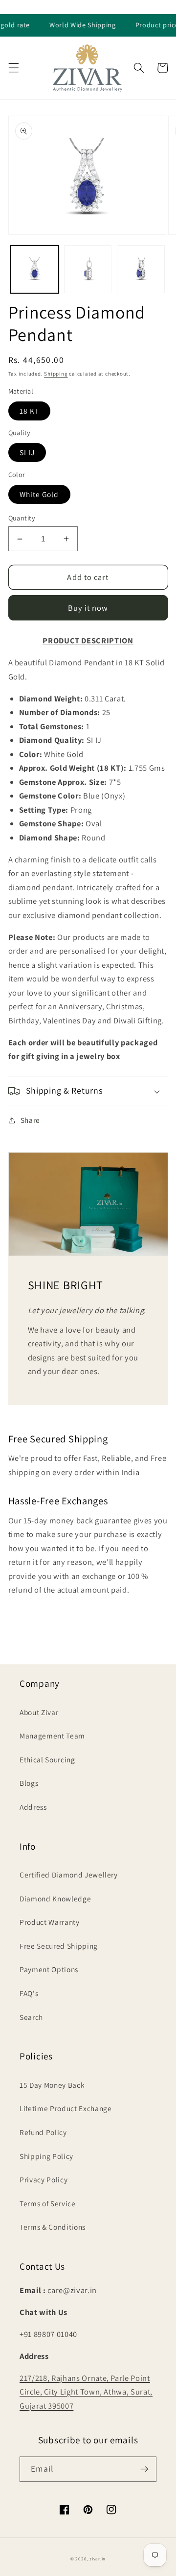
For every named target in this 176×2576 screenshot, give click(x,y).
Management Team (52, 1736)
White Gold (39, 494)
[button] (13, 68)
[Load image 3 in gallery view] (141, 269)
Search (31, 2017)
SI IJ (27, 452)
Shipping (56, 374)
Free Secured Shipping (59, 1946)
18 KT (30, 411)
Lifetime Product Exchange (66, 2108)
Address (33, 1807)
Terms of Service (48, 2203)
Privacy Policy (44, 2179)
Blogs (29, 1783)
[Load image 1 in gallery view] (35, 269)
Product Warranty (50, 1922)
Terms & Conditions (53, 2227)
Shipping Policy (46, 2156)
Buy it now (88, 608)
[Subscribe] (144, 2469)
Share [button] (30, 1120)
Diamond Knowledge (55, 1898)
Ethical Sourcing (47, 1759)
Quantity (22, 518)
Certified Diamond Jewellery (69, 1875)
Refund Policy (43, 2132)
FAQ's (29, 1993)
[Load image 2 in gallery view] (88, 269)
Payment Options (49, 1969)
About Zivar (39, 1712)
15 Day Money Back (52, 2085)
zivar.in (98, 2559)
